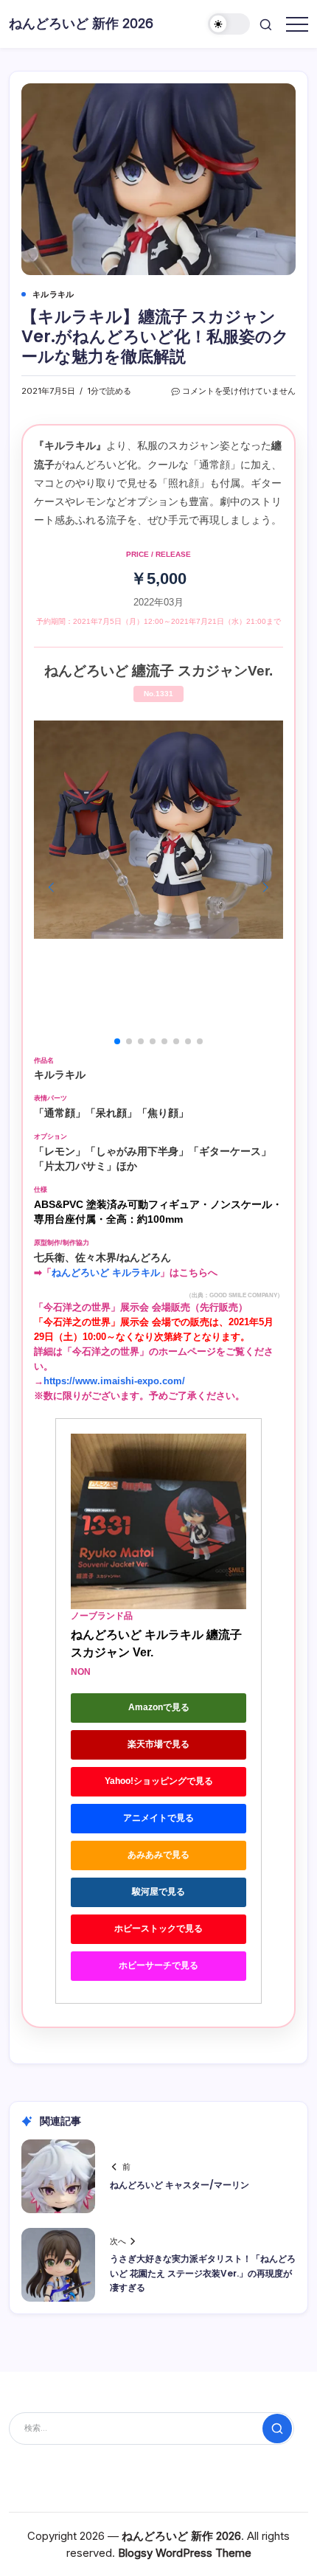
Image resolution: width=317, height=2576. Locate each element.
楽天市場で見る (158, 1744)
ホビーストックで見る (158, 1928)
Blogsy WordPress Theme (185, 2553)
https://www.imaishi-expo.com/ (114, 1381)
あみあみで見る (158, 1855)
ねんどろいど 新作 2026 (81, 23)
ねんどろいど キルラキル (106, 1273)
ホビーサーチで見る (158, 1965)
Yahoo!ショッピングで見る (159, 1781)
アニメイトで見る (158, 1818)
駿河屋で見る (158, 1892)
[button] (229, 24)
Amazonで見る (159, 1707)
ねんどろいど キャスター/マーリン (180, 2185)
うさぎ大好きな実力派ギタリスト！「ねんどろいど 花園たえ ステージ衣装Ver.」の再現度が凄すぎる (203, 2273)
